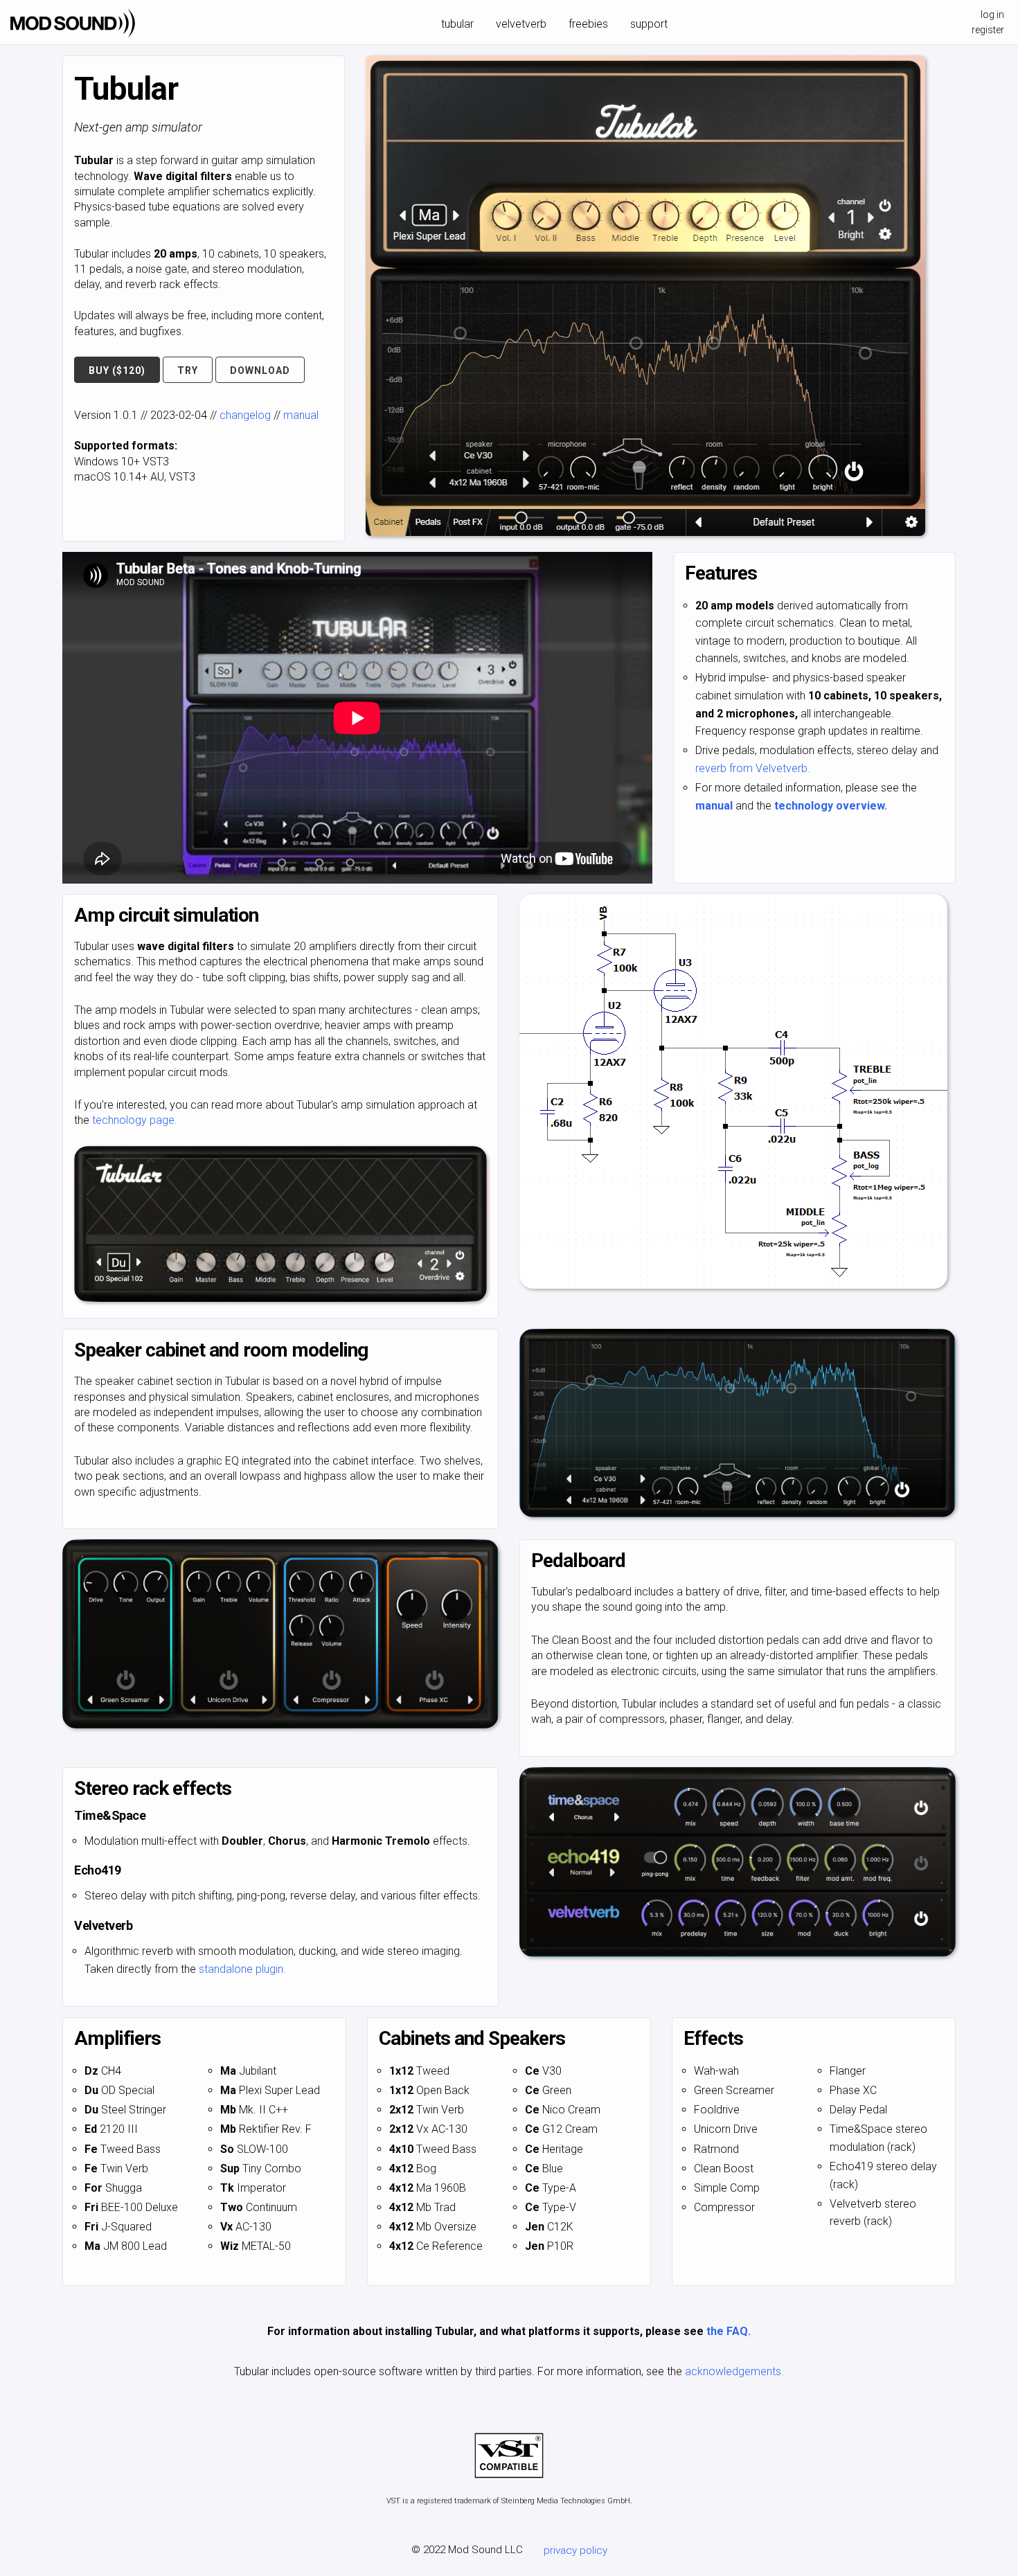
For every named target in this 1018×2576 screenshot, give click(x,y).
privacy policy (575, 2550)
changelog (245, 415)
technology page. (135, 1120)
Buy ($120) (117, 370)
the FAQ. (729, 2331)
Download (260, 370)
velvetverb (521, 24)
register (988, 30)
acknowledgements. (734, 2371)
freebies (588, 24)
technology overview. (831, 806)
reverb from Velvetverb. (753, 768)
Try (188, 370)
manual (301, 415)
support (649, 24)
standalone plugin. (242, 1969)
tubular (457, 24)
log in (992, 15)
